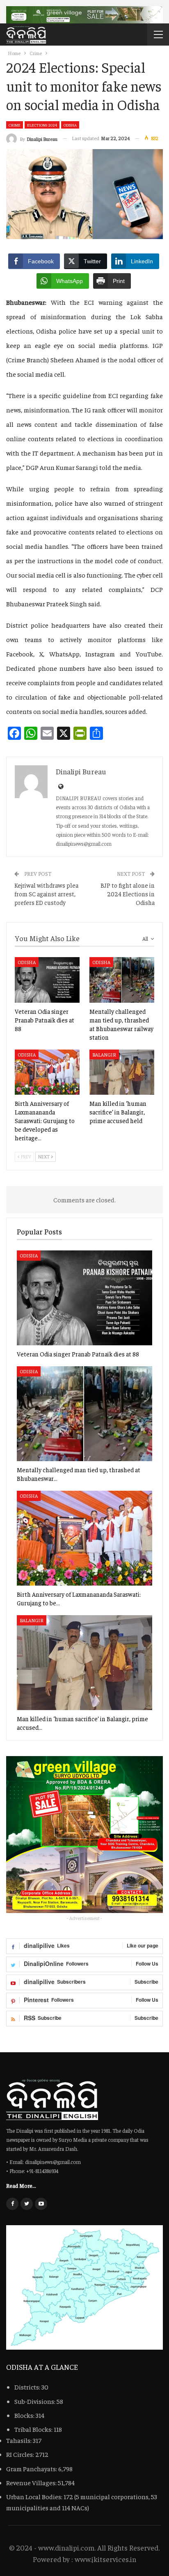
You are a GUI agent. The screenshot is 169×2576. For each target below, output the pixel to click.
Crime (15, 125)
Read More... (21, 2185)
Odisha (70, 125)
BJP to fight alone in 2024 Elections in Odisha (128, 894)
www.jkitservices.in (105, 2559)
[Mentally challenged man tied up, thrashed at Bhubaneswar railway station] (122, 980)
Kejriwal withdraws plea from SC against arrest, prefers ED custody (46, 894)
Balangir (104, 1054)
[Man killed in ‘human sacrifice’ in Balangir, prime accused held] (122, 1072)
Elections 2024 (42, 125)
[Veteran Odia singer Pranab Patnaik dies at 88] (47, 980)
